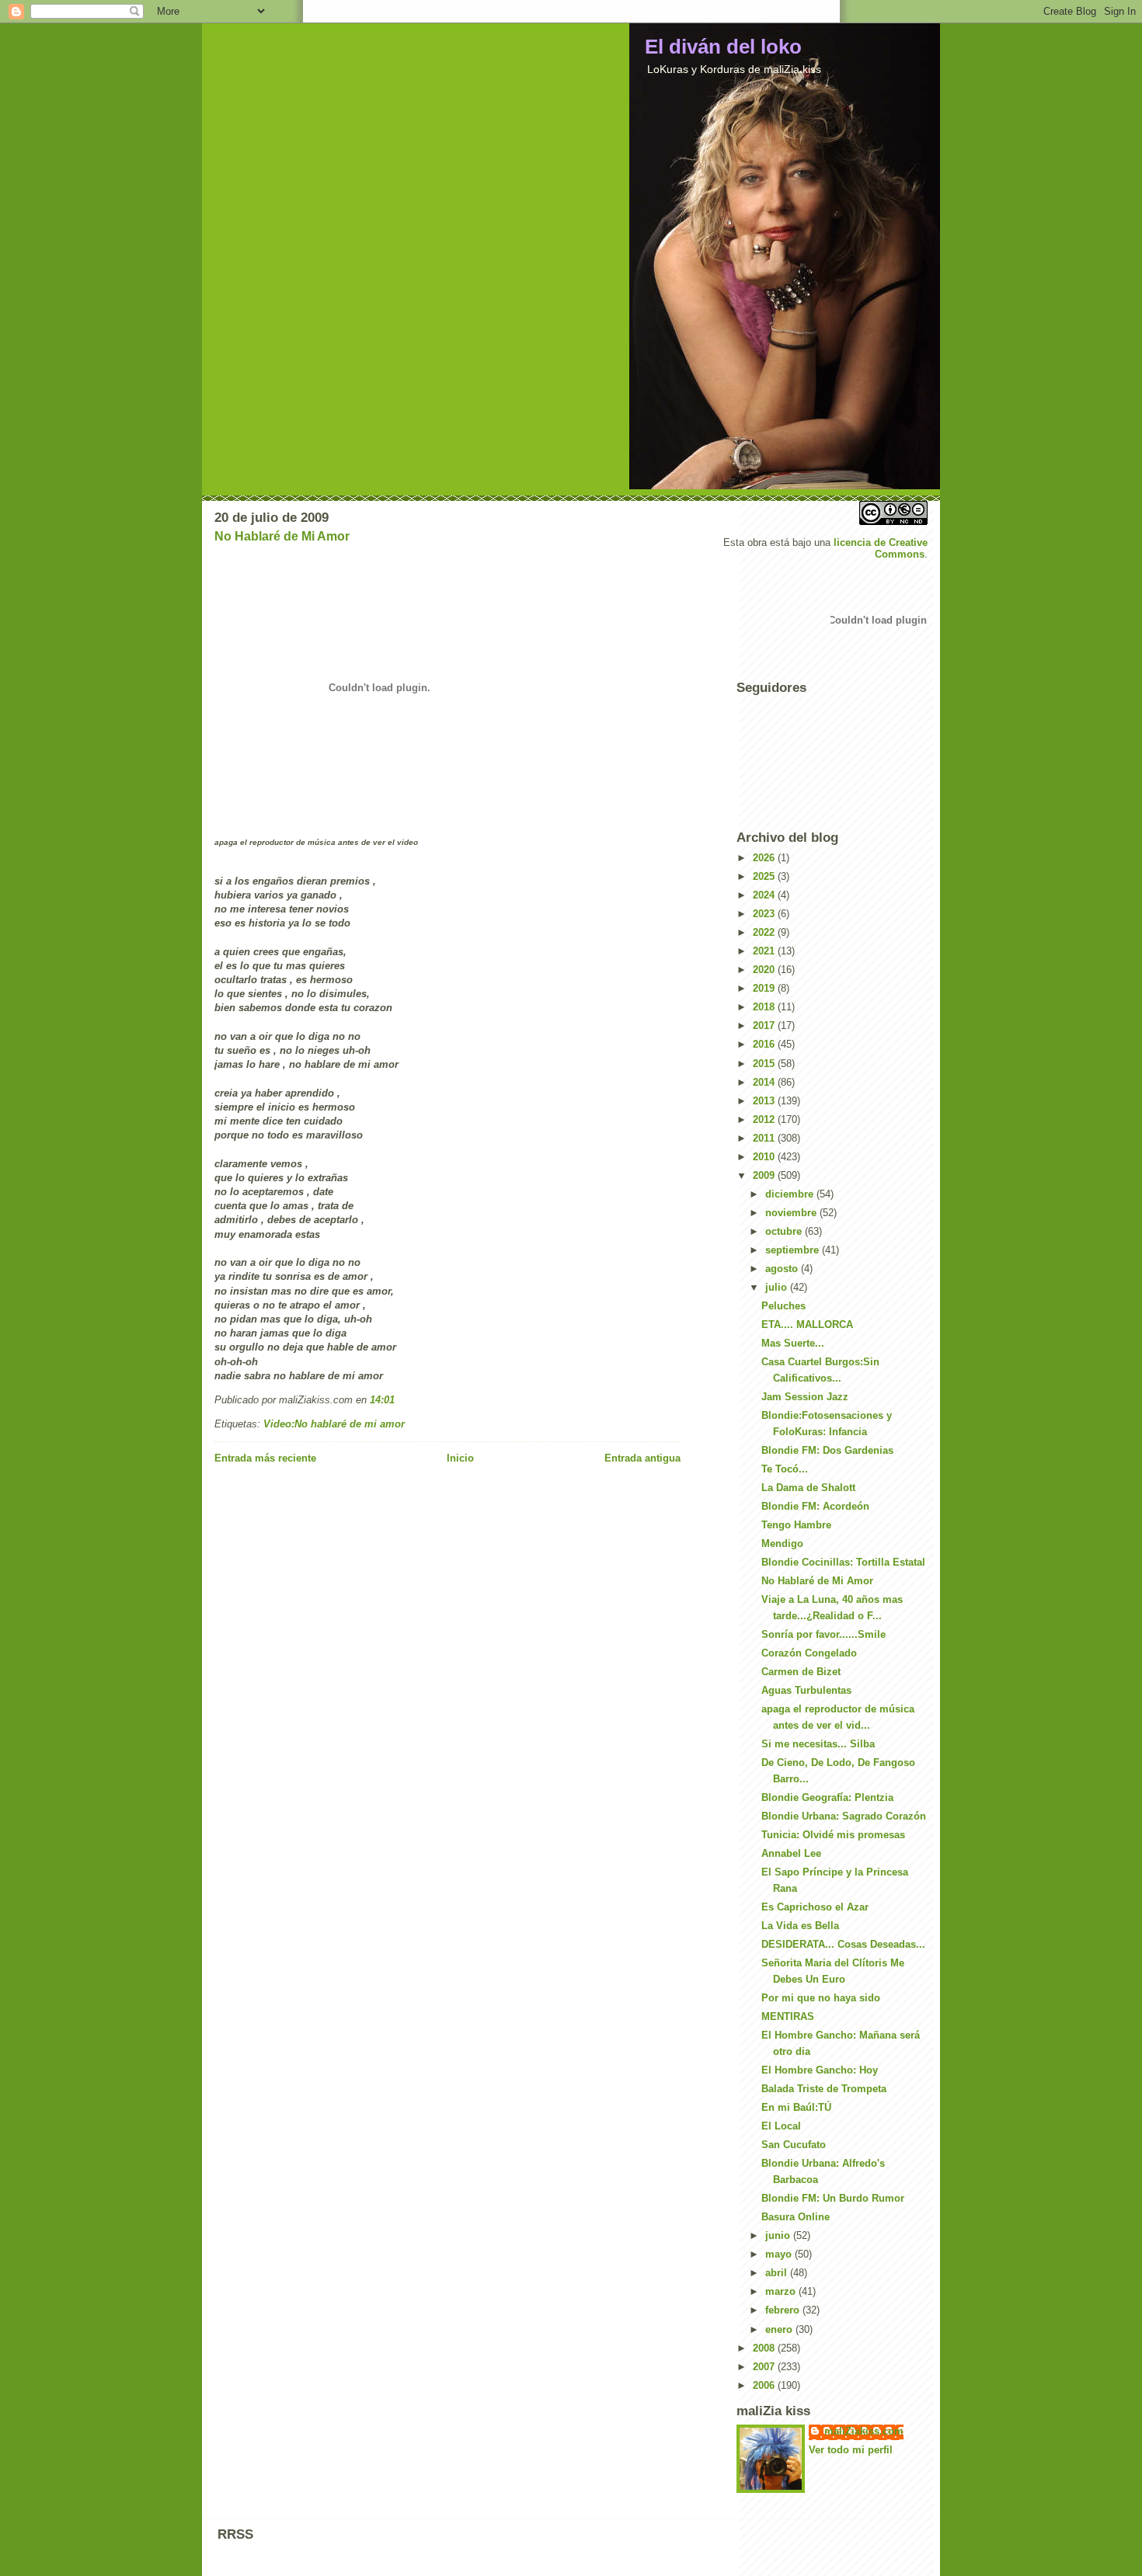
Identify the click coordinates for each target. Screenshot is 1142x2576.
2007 (765, 2367)
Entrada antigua (642, 1458)
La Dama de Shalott (808, 1488)
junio (779, 2235)
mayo (780, 2254)
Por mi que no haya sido (821, 1998)
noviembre (792, 1213)
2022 (765, 932)
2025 (765, 876)
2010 (765, 1157)
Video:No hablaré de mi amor (334, 1424)
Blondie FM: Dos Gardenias (827, 1450)
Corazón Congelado (809, 1653)
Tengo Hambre (796, 1525)
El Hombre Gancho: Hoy (820, 2070)
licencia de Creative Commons (881, 548)
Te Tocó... (785, 1469)
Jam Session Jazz (805, 1397)
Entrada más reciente (265, 1458)
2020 (765, 970)
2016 (765, 1044)
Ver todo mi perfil (851, 2450)
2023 (765, 914)
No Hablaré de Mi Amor (282, 536)
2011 (765, 1138)
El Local (781, 2126)
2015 (765, 1064)
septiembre (794, 1250)
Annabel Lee (791, 1853)
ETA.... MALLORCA (807, 1325)
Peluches (783, 1306)
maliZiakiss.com (864, 2431)
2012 (765, 1119)
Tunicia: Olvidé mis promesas (833, 1835)
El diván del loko (723, 47)
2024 (765, 895)
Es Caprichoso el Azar (815, 1907)
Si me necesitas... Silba (818, 1744)
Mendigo (782, 1544)
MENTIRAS (788, 2016)
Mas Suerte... (793, 1343)
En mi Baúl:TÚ (796, 2107)
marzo (782, 2291)
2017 (765, 1026)
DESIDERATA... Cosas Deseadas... (843, 1944)
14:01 (382, 1400)
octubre (785, 1231)
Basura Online (796, 2217)
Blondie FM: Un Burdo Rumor (833, 2198)
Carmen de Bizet (801, 1672)
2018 (765, 1007)
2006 (765, 2385)
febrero (784, 2310)
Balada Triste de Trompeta (824, 2089)
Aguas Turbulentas (806, 1690)
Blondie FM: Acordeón (815, 1506)
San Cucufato (794, 2145)
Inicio (460, 1458)
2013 (765, 1101)
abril (778, 2273)
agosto (783, 1269)
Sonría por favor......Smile (823, 1634)
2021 (765, 951)
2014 (765, 1082)
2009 (765, 1175)
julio (778, 1287)
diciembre (791, 1194)
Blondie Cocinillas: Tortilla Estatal (843, 1562)
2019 (765, 988)
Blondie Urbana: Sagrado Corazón (844, 1816)
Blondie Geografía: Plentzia (827, 1797)
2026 (765, 858)
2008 (765, 2348)
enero (780, 2329)
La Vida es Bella (800, 1926)
